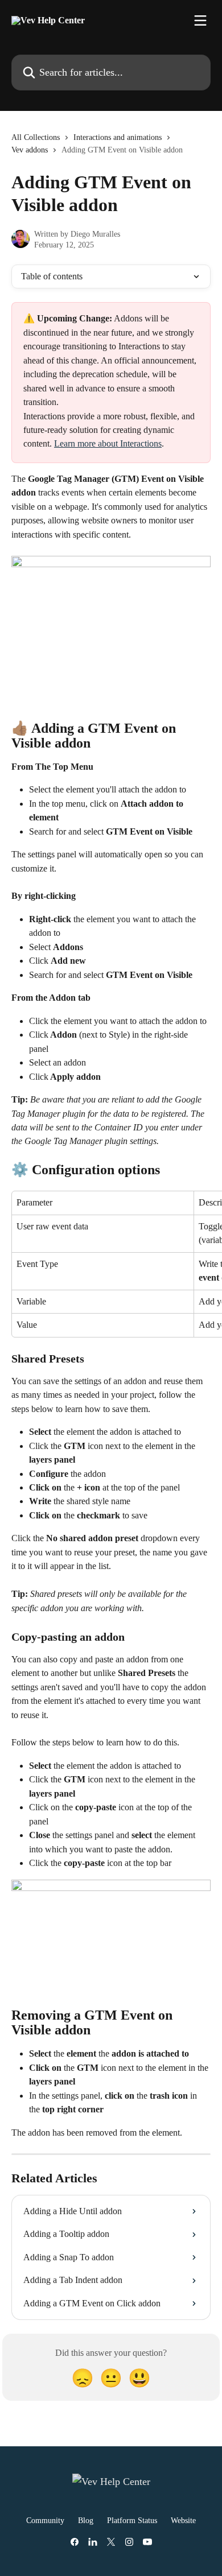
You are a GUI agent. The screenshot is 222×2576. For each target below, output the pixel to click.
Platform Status (132, 2521)
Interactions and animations (118, 137)
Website (183, 2521)
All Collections (36, 137)
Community (45, 2521)
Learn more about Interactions (108, 443)
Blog (86, 2521)
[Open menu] (200, 20)
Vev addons (30, 150)
